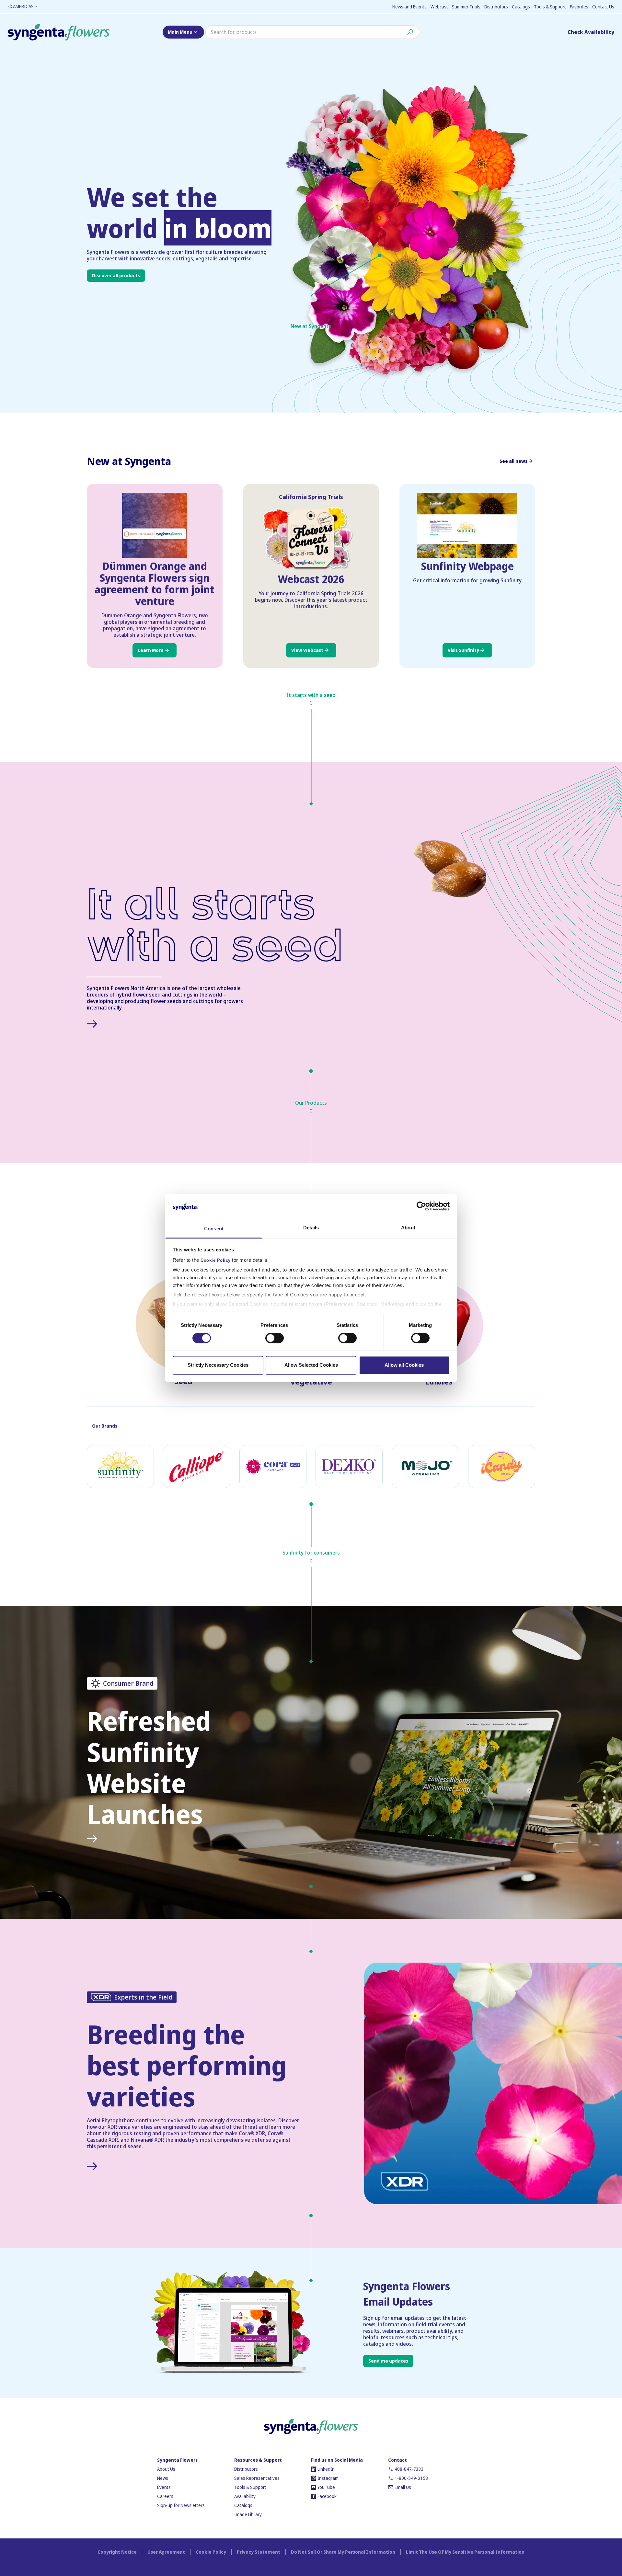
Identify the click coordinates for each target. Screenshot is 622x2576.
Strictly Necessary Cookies (218, 1365)
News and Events (409, 7)
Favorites (579, 7)
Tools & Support (550, 7)
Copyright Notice (117, 2552)
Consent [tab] (214, 1229)
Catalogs (521, 7)
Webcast (439, 7)
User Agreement (166, 2552)
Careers (165, 2496)
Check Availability (591, 32)
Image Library (248, 2514)
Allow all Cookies (404, 1365)
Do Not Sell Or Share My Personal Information (343, 2552)
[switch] (275, 1338)
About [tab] (408, 1228)
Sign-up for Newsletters (181, 2505)
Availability (245, 2496)
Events (164, 2487)
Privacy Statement (259, 2552)
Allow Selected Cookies (311, 1365)
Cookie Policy (216, 1260)
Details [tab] (311, 1228)
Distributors (496, 7)
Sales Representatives (257, 2478)
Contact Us (603, 7)
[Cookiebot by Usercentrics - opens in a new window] (421, 1206)
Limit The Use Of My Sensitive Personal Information (465, 2552)
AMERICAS (23, 6)
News (163, 2478)
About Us (166, 2469)
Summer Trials (466, 7)
